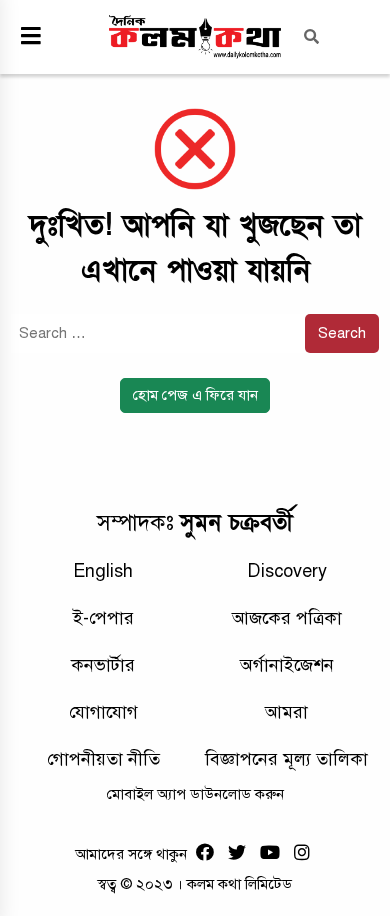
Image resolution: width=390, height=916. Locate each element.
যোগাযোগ (103, 712)
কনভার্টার (103, 665)
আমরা (286, 712)
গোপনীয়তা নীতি (103, 759)
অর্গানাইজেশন (287, 665)
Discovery (287, 571)
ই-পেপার (103, 618)
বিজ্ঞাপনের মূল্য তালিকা (286, 759)
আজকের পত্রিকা (287, 618)
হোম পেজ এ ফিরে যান (195, 395)
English (103, 571)
